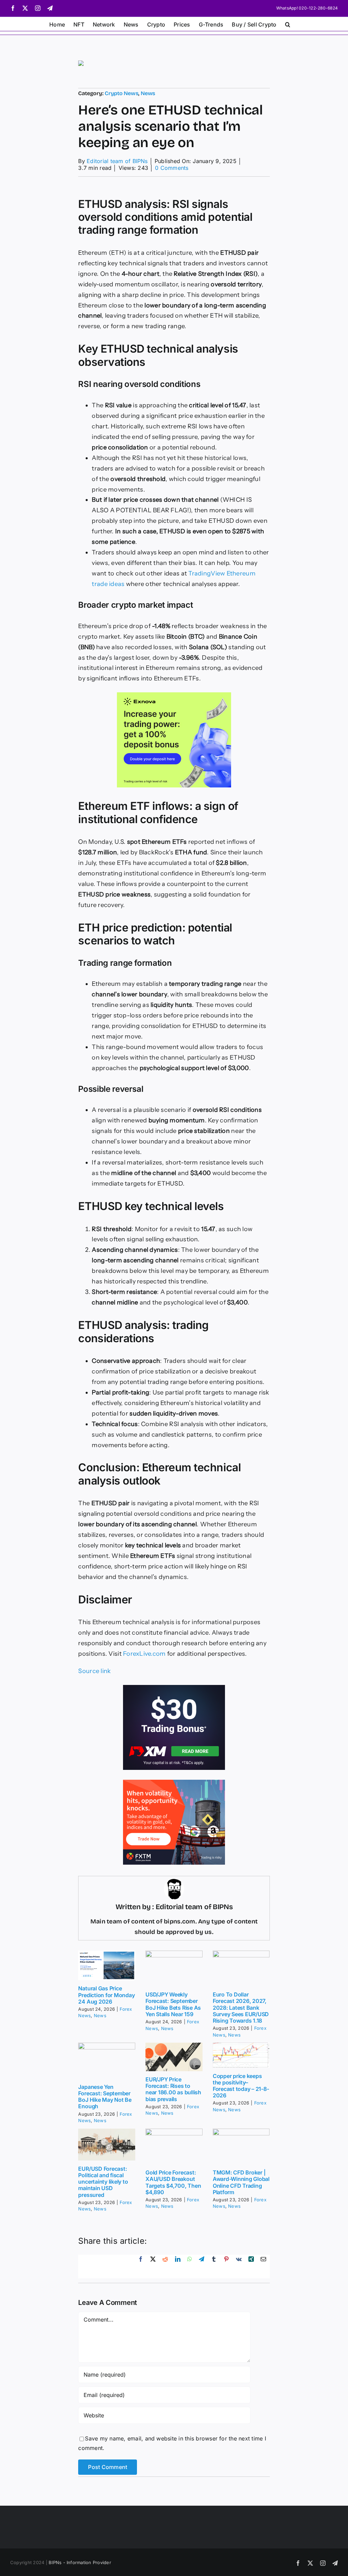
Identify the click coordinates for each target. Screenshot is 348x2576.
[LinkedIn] (178, 2267)
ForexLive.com (144, 1654)
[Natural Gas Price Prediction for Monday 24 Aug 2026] (107, 1966)
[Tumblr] (214, 2267)
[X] (153, 2267)
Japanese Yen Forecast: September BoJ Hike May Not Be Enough (105, 2097)
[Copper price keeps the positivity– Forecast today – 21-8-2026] (241, 2055)
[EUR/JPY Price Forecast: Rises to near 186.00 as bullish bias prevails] (174, 2057)
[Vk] (239, 2267)
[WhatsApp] (190, 2267)
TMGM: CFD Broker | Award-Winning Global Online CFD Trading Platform (241, 2182)
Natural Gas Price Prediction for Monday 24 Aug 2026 (106, 1995)
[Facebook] (141, 2267)
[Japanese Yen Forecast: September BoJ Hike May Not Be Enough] (107, 2061)
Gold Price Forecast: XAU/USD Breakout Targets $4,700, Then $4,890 (173, 2182)
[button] (288, 24)
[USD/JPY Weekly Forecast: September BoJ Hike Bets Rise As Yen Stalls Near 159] (174, 1969)
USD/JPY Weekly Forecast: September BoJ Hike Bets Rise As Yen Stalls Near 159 (173, 2004)
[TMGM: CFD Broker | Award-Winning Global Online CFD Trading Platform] (241, 2147)
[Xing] (251, 2267)
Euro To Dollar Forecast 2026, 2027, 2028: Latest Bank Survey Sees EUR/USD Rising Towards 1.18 (241, 2007)
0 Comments (172, 168)
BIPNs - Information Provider (80, 2562)
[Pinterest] (226, 2267)
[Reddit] (165, 2267)
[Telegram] (202, 2267)
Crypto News (121, 93)
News (148, 93)
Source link (94, 1671)
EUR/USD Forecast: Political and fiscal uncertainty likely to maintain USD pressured (103, 2182)
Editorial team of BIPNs (117, 161)
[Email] (263, 2267)
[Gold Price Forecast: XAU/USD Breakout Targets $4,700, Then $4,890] (174, 2147)
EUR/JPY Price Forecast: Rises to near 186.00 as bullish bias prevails (173, 2089)
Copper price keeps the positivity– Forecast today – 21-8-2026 (241, 2086)
